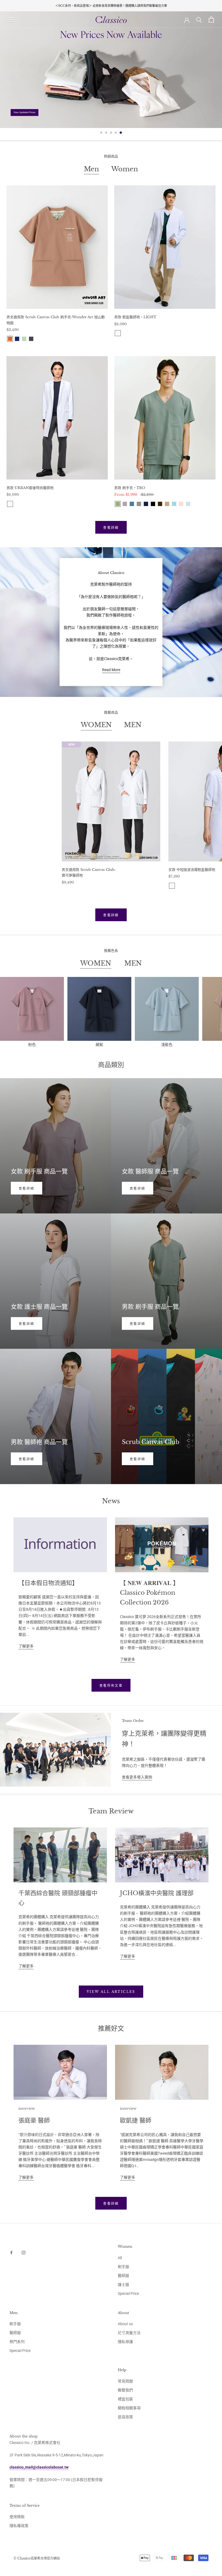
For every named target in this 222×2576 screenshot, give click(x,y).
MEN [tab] (133, 725)
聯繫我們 (125, 2390)
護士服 (123, 2285)
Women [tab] (125, 169)
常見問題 (125, 2381)
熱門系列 (17, 2342)
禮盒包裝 (125, 2399)
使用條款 (17, 2517)
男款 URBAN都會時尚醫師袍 (30, 488)
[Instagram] (24, 2252)
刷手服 (123, 2267)
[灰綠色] (118, 504)
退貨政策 (125, 2417)
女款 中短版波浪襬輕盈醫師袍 (192, 870)
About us (125, 2324)
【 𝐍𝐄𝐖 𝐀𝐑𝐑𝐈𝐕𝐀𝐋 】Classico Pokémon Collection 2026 (149, 1593)
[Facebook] (11, 2252)
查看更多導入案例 (137, 1777)
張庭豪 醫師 (34, 2120)
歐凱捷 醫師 (136, 2120)
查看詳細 (111, 528)
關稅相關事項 (129, 2408)
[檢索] (199, 20)
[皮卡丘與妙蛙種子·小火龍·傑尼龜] (65, 891)
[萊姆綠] (24, 339)
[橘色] (10, 339)
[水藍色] (174, 504)
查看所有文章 (111, 1686)
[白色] (118, 333)
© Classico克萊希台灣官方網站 (37, 2558)
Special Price (128, 2293)
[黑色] (153, 504)
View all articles (111, 1992)
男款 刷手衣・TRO (130, 488)
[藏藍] (17, 339)
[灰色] (139, 504)
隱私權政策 (19, 2526)
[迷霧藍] (132, 504)
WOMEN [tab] (96, 725)
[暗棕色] (160, 504)
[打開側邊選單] (11, 20)
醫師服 (123, 2276)
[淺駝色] (167, 504)
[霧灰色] (31, 339)
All (120, 2258)
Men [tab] (92, 169)
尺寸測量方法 (129, 2333)
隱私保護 (125, 2342)
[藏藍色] (146, 504)
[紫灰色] (125, 504)
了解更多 (26, 1646)
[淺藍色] (188, 504)
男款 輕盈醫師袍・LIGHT (135, 317)
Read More (111, 670)
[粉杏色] (181, 504)
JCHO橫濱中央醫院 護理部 (157, 1893)
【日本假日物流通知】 (48, 1583)
